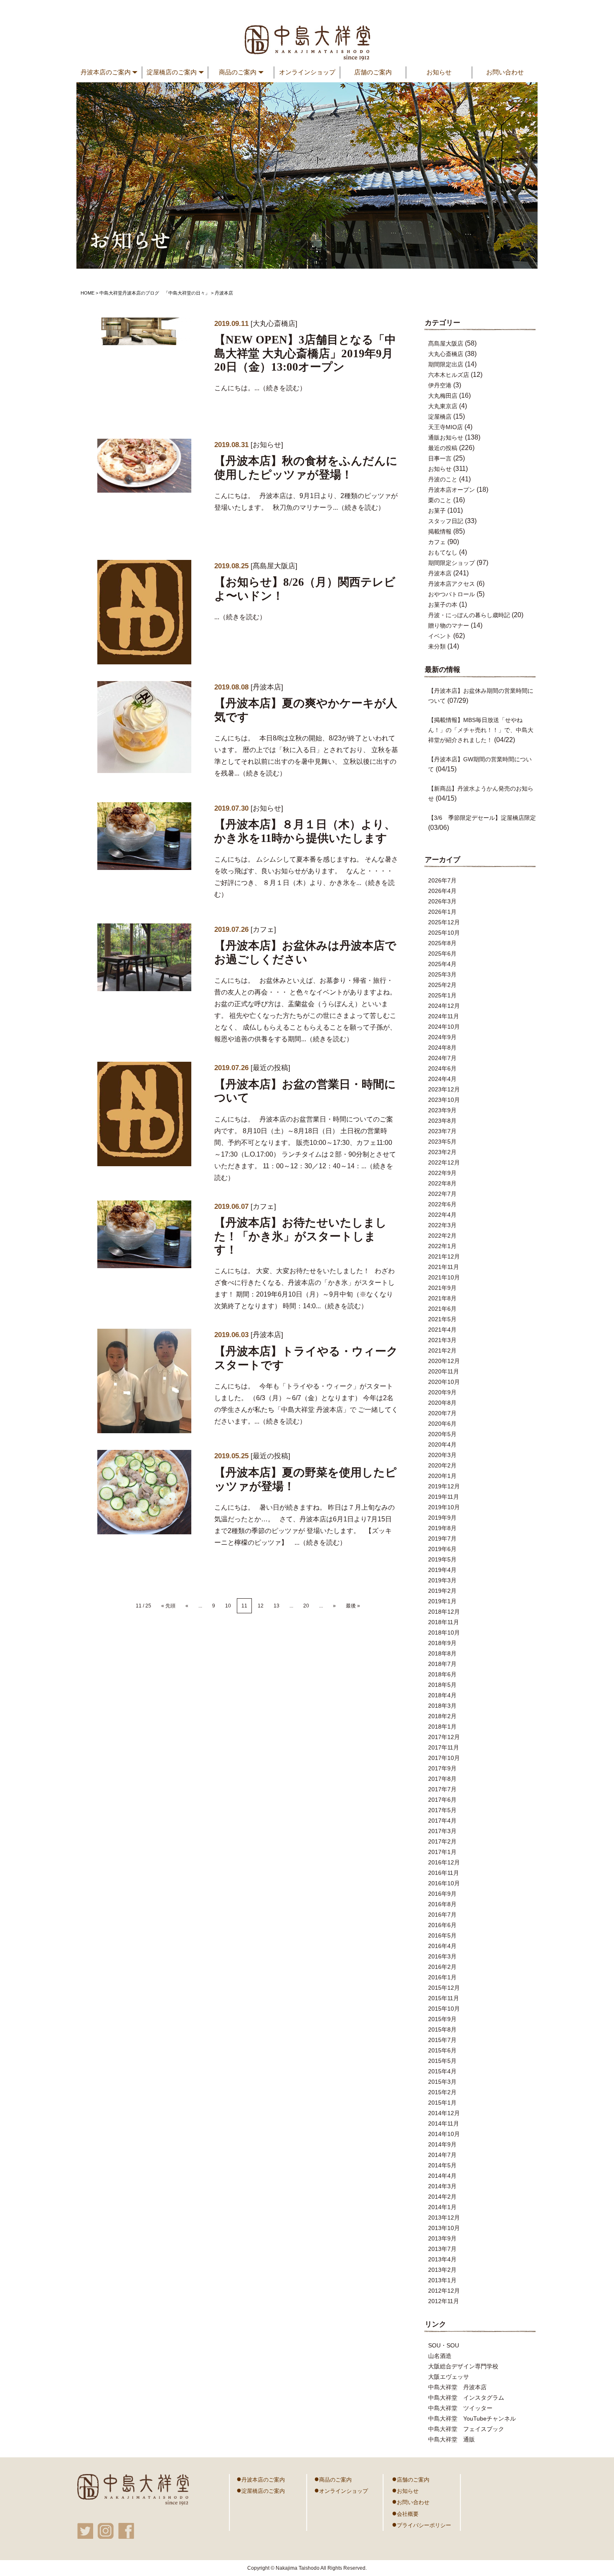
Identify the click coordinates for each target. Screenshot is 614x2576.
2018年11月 (444, 1622)
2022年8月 (442, 1183)
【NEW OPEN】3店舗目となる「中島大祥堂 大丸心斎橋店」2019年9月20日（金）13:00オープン (305, 353)
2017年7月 (442, 1789)
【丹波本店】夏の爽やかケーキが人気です (306, 710)
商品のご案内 (333, 2479)
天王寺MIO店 (445, 427)
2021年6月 (442, 1309)
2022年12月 (444, 1162)
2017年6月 (442, 1800)
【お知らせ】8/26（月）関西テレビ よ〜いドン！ (305, 589)
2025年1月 (442, 995)
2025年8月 (442, 943)
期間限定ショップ (452, 563)
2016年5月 (442, 1935)
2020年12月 (444, 1361)
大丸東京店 (443, 406)
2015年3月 (442, 2082)
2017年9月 (442, 1768)
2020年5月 (442, 1434)
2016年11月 (444, 1873)
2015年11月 (444, 1998)
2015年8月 (442, 2029)
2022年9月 (442, 1173)
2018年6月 (442, 1674)
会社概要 (405, 2513)
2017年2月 (442, 1841)
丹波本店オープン (452, 490)
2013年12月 (444, 2217)
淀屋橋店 (440, 417)
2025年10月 (444, 933)
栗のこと (440, 500)
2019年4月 (442, 1570)
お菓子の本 (443, 605)
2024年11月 (444, 1016)
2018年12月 (444, 1612)
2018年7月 (442, 1664)
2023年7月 (442, 1131)
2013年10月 (444, 2228)
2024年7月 (442, 1058)
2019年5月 (442, 1559)
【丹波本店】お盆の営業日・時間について (305, 1091)
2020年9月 (442, 1392)
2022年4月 (442, 1215)
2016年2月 (442, 1967)
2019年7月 (442, 1538)
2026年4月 (442, 891)
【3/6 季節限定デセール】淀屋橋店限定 (482, 818)
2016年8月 (442, 1904)
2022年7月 (442, 1194)
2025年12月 (444, 922)
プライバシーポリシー (421, 2524)
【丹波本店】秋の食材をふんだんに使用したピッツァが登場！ (306, 468)
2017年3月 (442, 1831)
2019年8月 (442, 1528)
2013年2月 (442, 2270)
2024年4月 (442, 1079)
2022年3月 (442, 1225)
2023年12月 (444, 1089)
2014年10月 (444, 2134)
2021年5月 (442, 1319)
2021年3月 (442, 1340)
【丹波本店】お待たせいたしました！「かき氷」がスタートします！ (301, 1236)
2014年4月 (442, 2176)
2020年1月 (442, 1476)
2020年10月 (444, 1382)
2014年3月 (442, 2186)
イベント (440, 636)
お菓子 (437, 511)
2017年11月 (444, 1747)
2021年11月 (444, 1267)
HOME (88, 293)
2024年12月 (444, 1006)
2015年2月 (442, 2092)
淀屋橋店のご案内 (261, 2490)
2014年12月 (444, 2113)
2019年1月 (442, 1601)
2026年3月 (442, 901)
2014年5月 (442, 2165)
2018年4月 (442, 1695)
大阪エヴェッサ (449, 2377)
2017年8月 (442, 1779)
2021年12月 (444, 1256)
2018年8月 (442, 1653)
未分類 (437, 646)
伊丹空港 (440, 385)
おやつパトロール (452, 594)
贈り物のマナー (449, 626)
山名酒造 (440, 2356)
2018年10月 (444, 1633)
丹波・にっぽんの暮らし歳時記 (469, 615)
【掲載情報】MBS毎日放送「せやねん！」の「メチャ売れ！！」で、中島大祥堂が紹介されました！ (481, 730)
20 (306, 1606)
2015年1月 (442, 2103)
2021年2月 (442, 1350)
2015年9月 (442, 2019)
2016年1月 (442, 1977)
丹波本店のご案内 (261, 2479)
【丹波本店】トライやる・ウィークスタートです (306, 1358)
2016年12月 (444, 1862)
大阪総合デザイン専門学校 (463, 2366)
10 (228, 1606)
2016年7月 (442, 1915)
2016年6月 (442, 1925)
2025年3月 (442, 974)
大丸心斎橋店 (274, 324)
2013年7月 (442, 2249)
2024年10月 (444, 1027)
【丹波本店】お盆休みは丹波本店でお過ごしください (305, 952)
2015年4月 (442, 2071)
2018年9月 (442, 1643)
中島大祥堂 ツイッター (460, 2408)
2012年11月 (444, 2301)
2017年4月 (442, 1821)
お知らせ (439, 72)
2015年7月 (442, 2040)
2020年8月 (442, 1403)
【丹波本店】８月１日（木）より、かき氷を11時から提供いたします (305, 831)
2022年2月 (442, 1236)
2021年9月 (442, 1288)
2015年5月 (442, 2061)
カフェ (263, 929)
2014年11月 (444, 2123)
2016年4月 (442, 1946)
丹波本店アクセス (452, 584)
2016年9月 (442, 1894)
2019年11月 (444, 1497)
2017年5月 (442, 1810)
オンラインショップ (307, 72)
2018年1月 (442, 1727)
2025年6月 (442, 954)
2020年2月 (442, 1465)
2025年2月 (442, 985)
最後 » (353, 1606)
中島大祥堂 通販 (452, 2439)
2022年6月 (442, 1204)
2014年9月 (442, 2144)
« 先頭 (168, 1606)
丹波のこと (443, 479)
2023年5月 (442, 1142)
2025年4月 (442, 964)
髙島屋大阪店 (274, 566)
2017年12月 (444, 1737)
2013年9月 (442, 2238)
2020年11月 (444, 1371)
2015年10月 (444, 2009)
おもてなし (443, 552)
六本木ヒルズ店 (449, 375)
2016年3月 (442, 1956)
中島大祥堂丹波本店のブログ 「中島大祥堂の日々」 (155, 293)
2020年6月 (442, 1424)
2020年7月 (442, 1413)
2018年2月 (442, 1716)
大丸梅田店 (443, 396)
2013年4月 (442, 2259)
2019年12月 (444, 1486)
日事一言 (440, 458)
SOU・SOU (444, 2345)
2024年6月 (442, 1068)
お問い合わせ (505, 72)
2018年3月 (442, 1706)
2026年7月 (442, 880)
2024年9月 (442, 1037)
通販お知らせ (446, 437)
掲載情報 (440, 531)
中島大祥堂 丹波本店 (457, 2387)
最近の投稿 (270, 1068)
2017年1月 (442, 1852)
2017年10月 (444, 1758)
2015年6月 (442, 2050)
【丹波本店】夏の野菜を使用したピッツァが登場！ (306, 1479)
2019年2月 (442, 1591)
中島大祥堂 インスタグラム (466, 2398)
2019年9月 (442, 1518)
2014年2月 (442, 2197)
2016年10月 (444, 1883)
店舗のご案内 (373, 72)
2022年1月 (442, 1246)
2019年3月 (442, 1580)
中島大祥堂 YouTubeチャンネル (472, 2418)
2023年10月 (444, 1100)
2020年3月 (442, 1455)
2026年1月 (442, 912)
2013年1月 (442, 2280)
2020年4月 (442, 1444)
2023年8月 (442, 1121)
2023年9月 (442, 1110)
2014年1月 (442, 2207)
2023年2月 (442, 1152)
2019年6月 (442, 1549)
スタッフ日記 (446, 521)
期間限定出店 (446, 364)
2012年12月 (444, 2291)
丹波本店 (267, 687)
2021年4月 (442, 1330)
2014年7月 (442, 2155)
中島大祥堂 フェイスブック (466, 2429)
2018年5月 (442, 1685)
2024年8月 (442, 1048)
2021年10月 (444, 1277)
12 (261, 1606)
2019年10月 (444, 1507)
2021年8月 (442, 1298)
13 (277, 1606)
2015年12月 (444, 1988)
